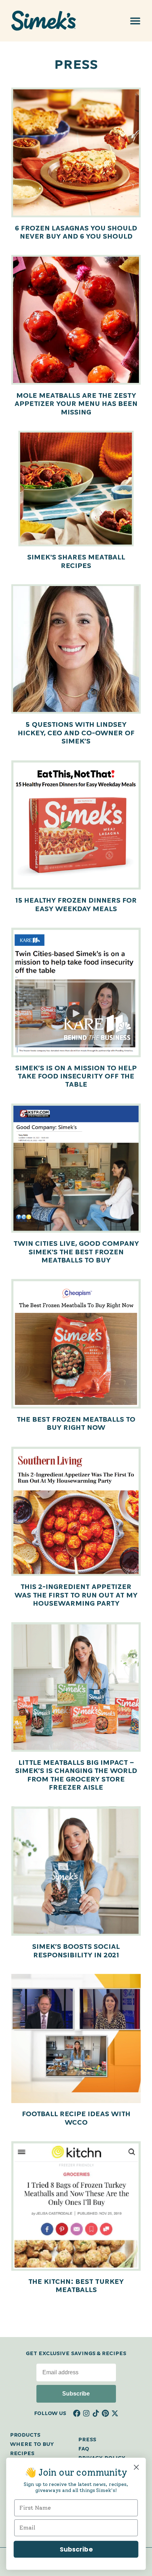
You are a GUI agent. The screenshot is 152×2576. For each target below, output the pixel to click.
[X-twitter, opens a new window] (115, 2413)
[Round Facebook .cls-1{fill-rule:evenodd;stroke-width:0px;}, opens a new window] (77, 2413)
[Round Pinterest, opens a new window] (105, 2413)
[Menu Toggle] (135, 21)
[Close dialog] (136, 2467)
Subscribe (76, 2394)
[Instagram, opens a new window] (86, 2413)
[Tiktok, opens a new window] (96, 2413)
